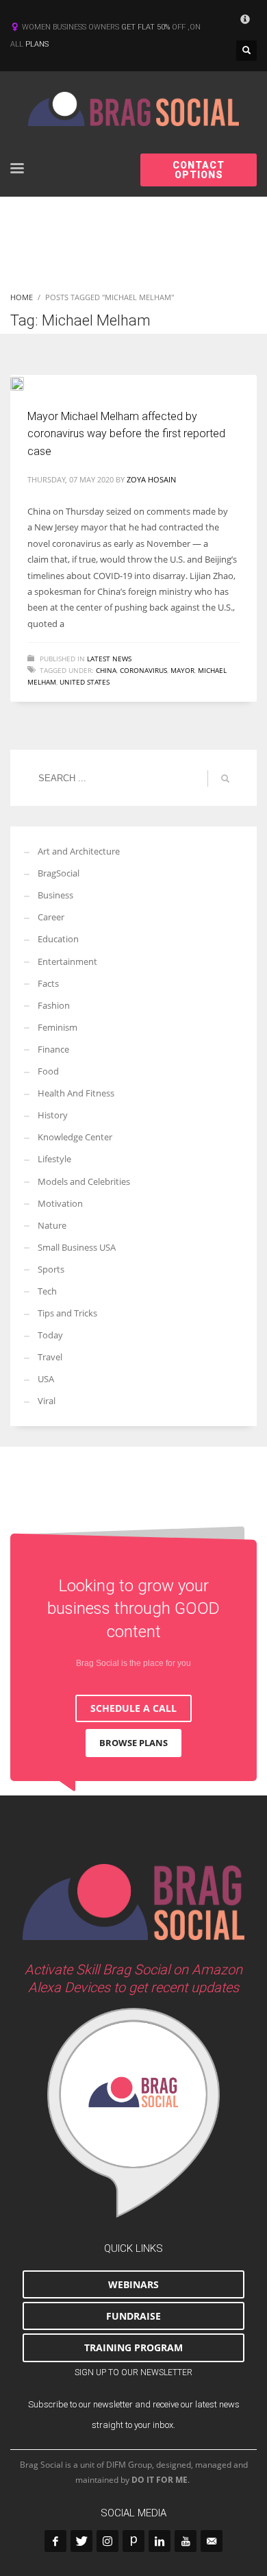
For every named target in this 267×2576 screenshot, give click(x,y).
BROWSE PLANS (133, 1743)
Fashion (54, 1005)
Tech (47, 1291)
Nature (52, 1225)
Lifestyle (54, 1159)
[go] (225, 778)
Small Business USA (77, 1247)
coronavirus (143, 670)
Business (55, 895)
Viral (47, 1401)
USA (46, 1379)
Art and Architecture (79, 851)
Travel (50, 1357)
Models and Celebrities (84, 1181)
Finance (53, 1049)
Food (48, 1071)
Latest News (109, 659)
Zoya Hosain (151, 479)
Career (51, 917)
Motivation (60, 1203)
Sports (51, 1269)
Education (58, 939)
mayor (182, 670)
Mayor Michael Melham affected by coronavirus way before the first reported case (126, 434)
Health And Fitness (76, 1093)
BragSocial (59, 873)
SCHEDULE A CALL (133, 1708)
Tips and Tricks (67, 1313)
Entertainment (67, 961)
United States (85, 682)
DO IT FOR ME (160, 2480)
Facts (48, 983)
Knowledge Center (75, 1137)
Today (50, 1335)
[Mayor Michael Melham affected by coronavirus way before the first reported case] (27, 382)
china (106, 670)
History (53, 1115)
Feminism (58, 1027)
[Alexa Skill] (133, 2113)
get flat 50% (147, 27)
